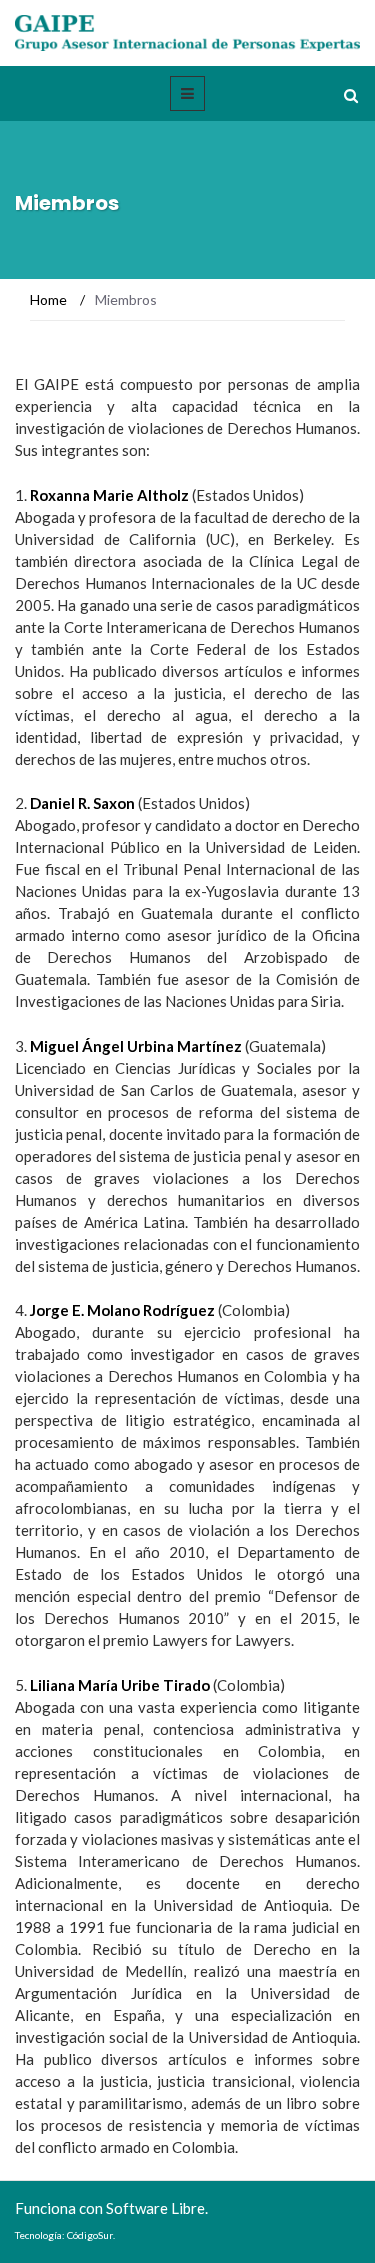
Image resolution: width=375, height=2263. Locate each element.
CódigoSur (90, 2235)
